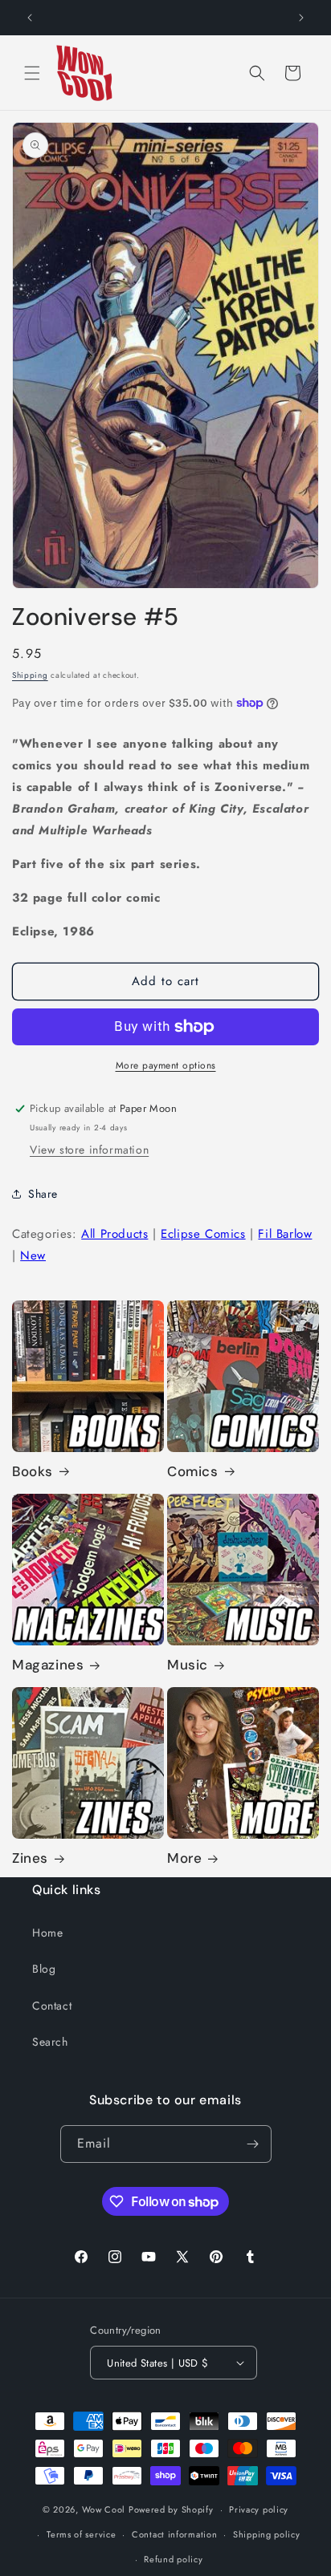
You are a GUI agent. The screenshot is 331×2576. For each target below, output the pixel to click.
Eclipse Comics (203, 1234)
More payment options (166, 1065)
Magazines (48, 1665)
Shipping (30, 675)
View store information (89, 1150)
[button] (32, 73)
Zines (30, 1858)
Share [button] (43, 1194)
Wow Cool (104, 2509)
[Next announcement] (301, 18)
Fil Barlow (285, 1234)
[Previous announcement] (30, 18)
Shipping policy (267, 2534)
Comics (193, 1471)
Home (47, 1933)
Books (33, 1471)
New (33, 1256)
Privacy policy (259, 2509)
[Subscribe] (253, 2144)
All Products (114, 1234)
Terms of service (81, 2534)
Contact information (174, 2534)
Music (188, 1665)
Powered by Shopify (171, 2509)
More (184, 1858)
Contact (52, 2006)
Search (50, 2042)
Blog (44, 1969)
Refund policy (173, 2559)
